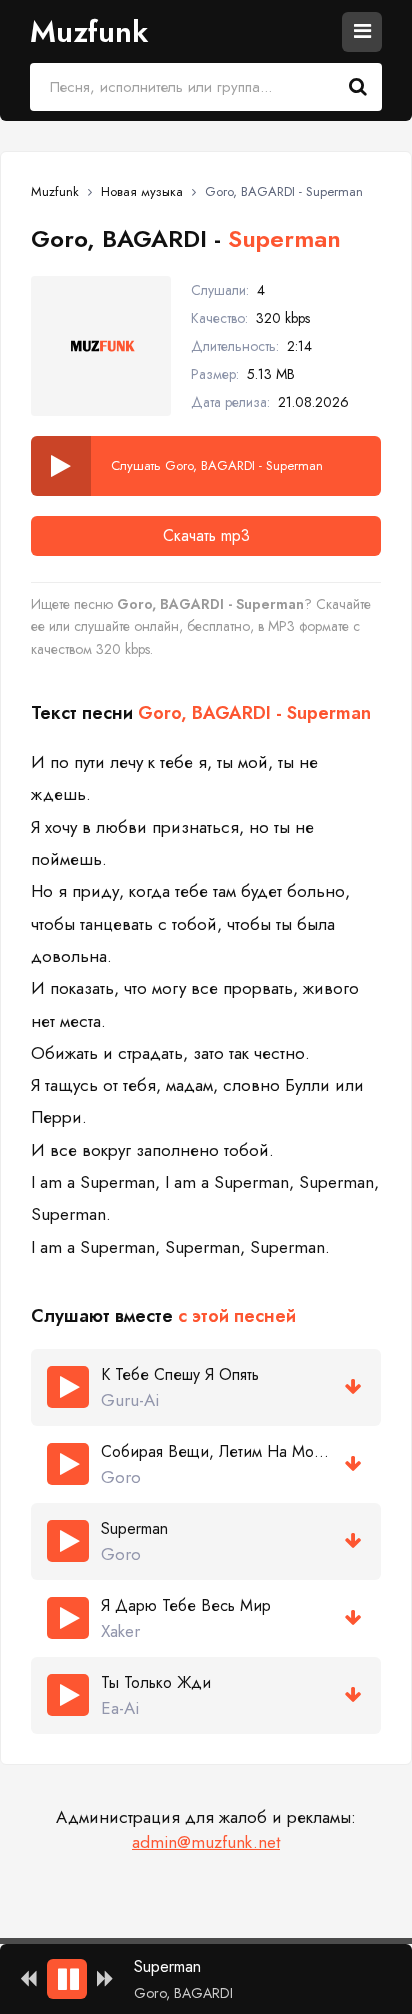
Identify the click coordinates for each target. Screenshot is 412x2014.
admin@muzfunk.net (206, 1842)
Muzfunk (89, 31)
